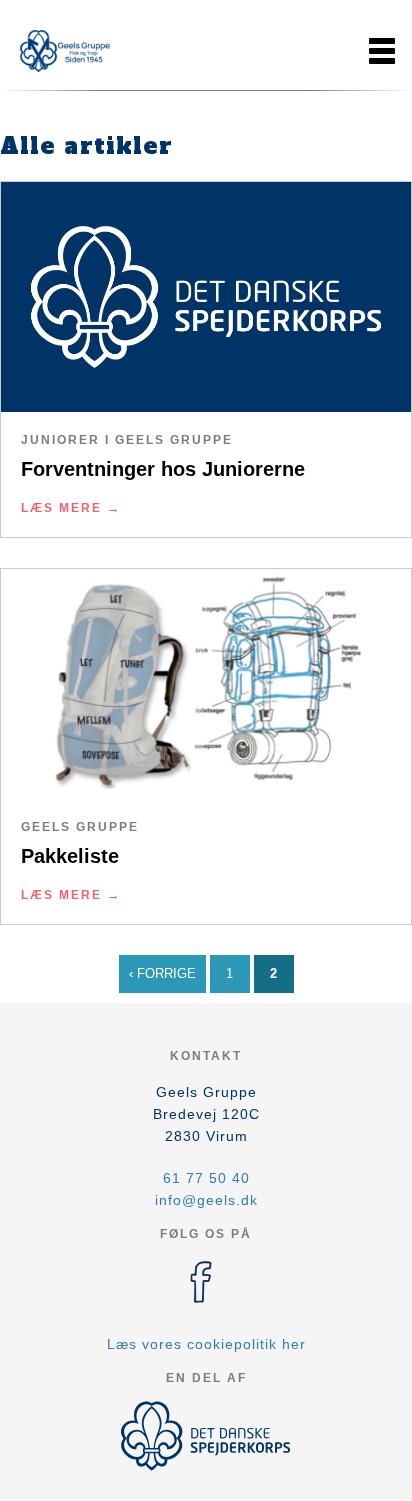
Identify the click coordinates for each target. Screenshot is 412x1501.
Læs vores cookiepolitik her (206, 1344)
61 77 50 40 (206, 1178)
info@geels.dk (206, 1200)
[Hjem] (65, 51)
